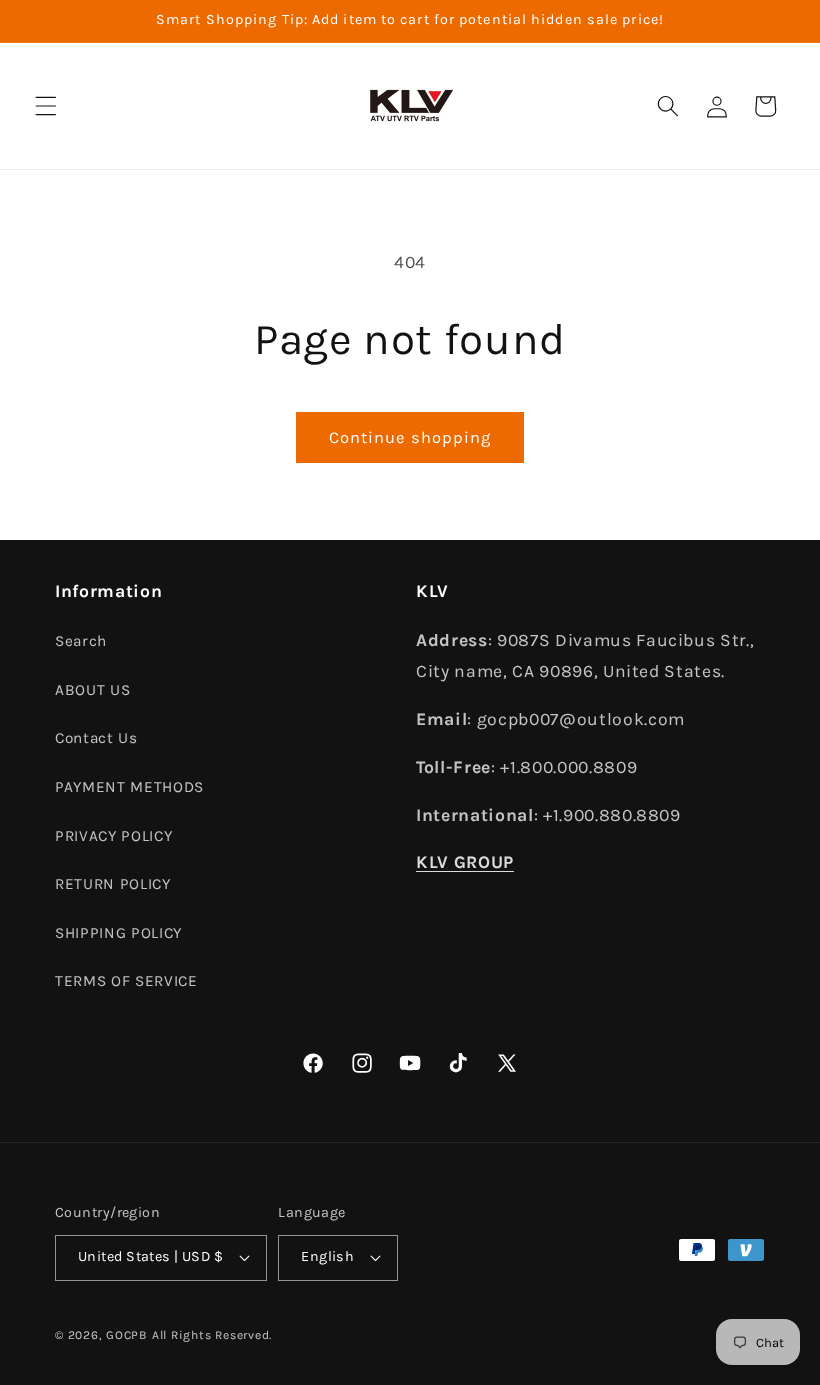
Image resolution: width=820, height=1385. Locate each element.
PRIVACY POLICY (113, 836)
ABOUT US (92, 690)
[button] (46, 106)
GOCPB (127, 1335)
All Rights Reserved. (212, 1335)
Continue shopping (410, 437)
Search (81, 641)
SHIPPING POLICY (118, 933)
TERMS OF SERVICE (126, 981)
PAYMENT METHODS (129, 787)
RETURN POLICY (113, 884)
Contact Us (96, 738)
